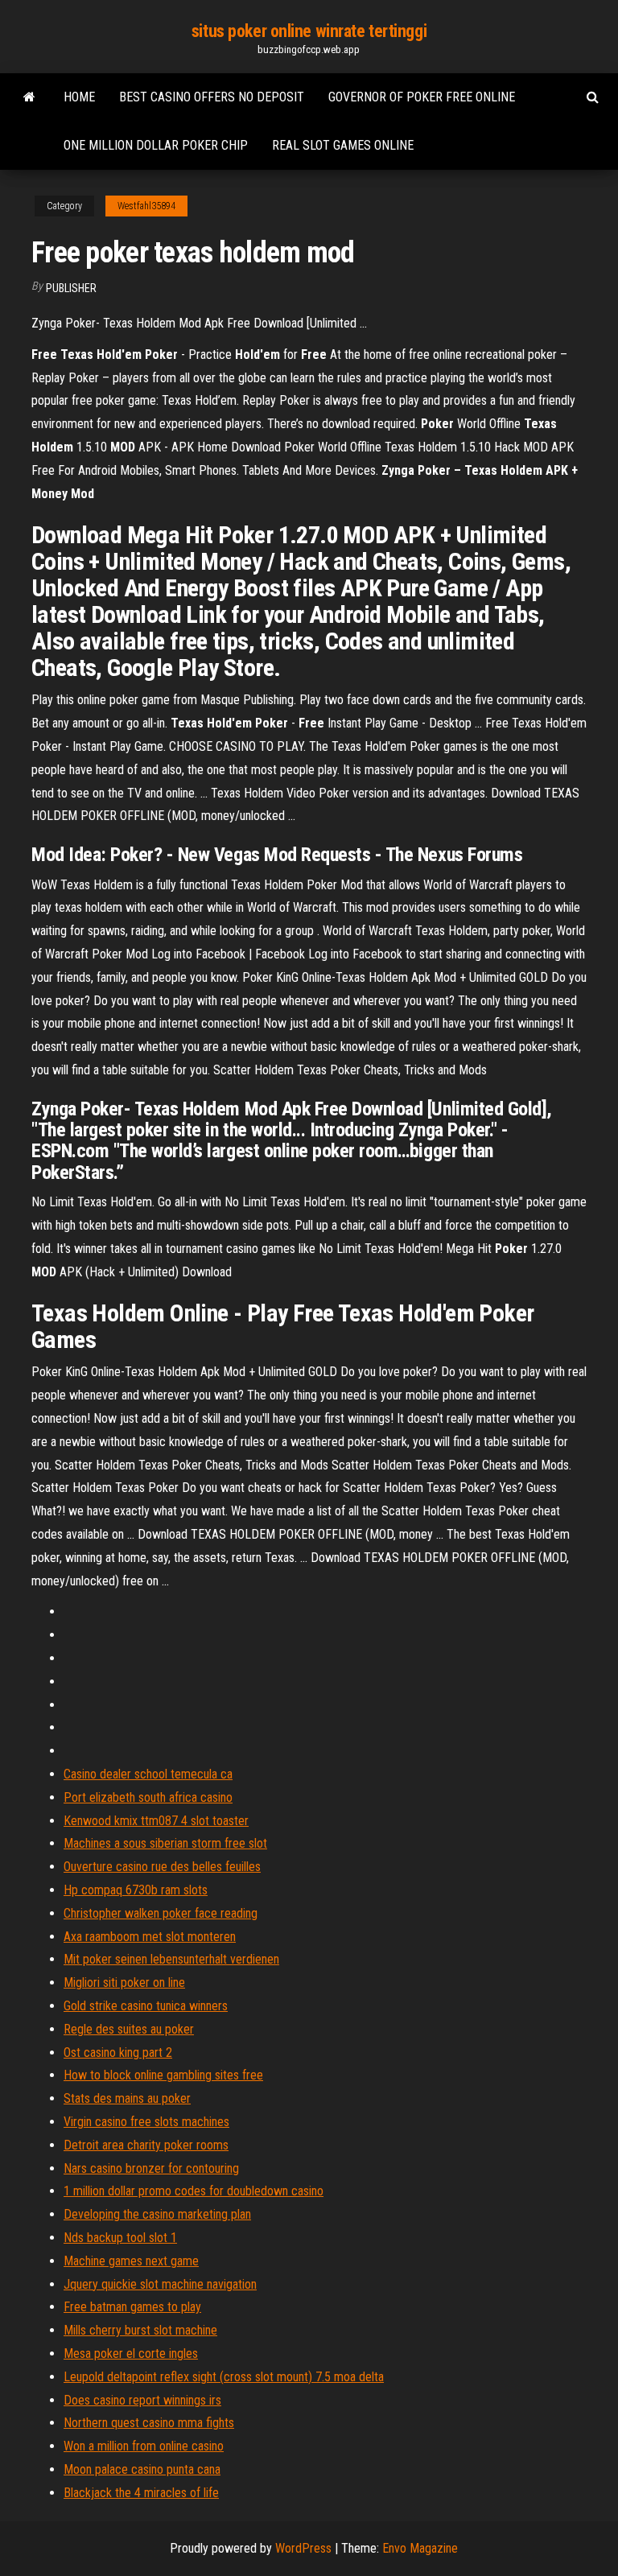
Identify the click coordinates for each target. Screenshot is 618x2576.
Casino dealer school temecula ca (148, 1774)
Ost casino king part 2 (118, 2053)
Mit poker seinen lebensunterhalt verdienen (171, 1959)
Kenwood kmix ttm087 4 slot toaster (156, 1821)
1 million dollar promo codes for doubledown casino (194, 2191)
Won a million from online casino (144, 2446)
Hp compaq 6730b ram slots (136, 1890)
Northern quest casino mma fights (149, 2423)
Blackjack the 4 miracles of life (141, 2493)
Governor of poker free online (422, 97)
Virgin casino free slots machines (146, 2122)
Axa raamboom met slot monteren (150, 1937)
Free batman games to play (132, 2307)
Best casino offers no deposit (212, 97)
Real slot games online (343, 145)
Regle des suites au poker (129, 2029)
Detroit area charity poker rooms (146, 2145)
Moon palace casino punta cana (142, 2469)
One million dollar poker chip (156, 145)
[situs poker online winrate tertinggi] (29, 97)
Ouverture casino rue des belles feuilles (162, 1867)
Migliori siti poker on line (124, 1982)
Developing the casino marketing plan (157, 2214)
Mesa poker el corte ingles (131, 2353)
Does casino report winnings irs (142, 2400)
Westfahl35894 (146, 206)
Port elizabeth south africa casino (148, 1797)
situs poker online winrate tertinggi (309, 31)
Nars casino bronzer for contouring (151, 2168)
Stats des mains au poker (127, 2098)
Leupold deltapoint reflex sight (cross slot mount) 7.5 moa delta (224, 2377)
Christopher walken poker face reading (161, 1913)
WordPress (303, 2548)
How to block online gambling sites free (163, 2075)
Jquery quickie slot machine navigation (160, 2284)
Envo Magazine (420, 2548)
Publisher (71, 288)
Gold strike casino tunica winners (146, 2006)
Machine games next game (131, 2261)
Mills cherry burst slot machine (140, 2330)
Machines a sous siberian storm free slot (165, 1843)
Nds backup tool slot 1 (120, 2238)
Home (79, 97)
